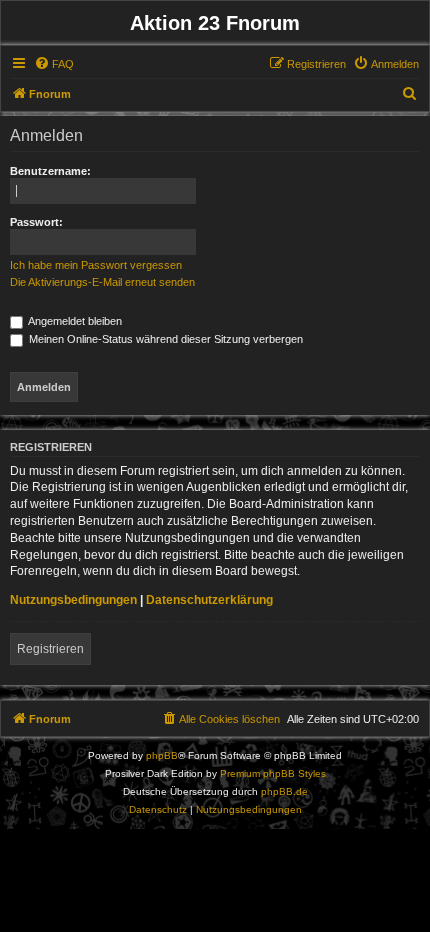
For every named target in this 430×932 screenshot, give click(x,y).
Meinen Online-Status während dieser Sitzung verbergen (164, 339)
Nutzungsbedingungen (73, 600)
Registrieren (50, 649)
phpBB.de (284, 791)
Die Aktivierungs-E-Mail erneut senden (102, 282)
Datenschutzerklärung (209, 600)
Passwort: (36, 222)
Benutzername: (50, 171)
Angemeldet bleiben (74, 321)
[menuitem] (54, 64)
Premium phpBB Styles (273, 773)
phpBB (162, 755)
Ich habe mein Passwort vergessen (96, 265)
